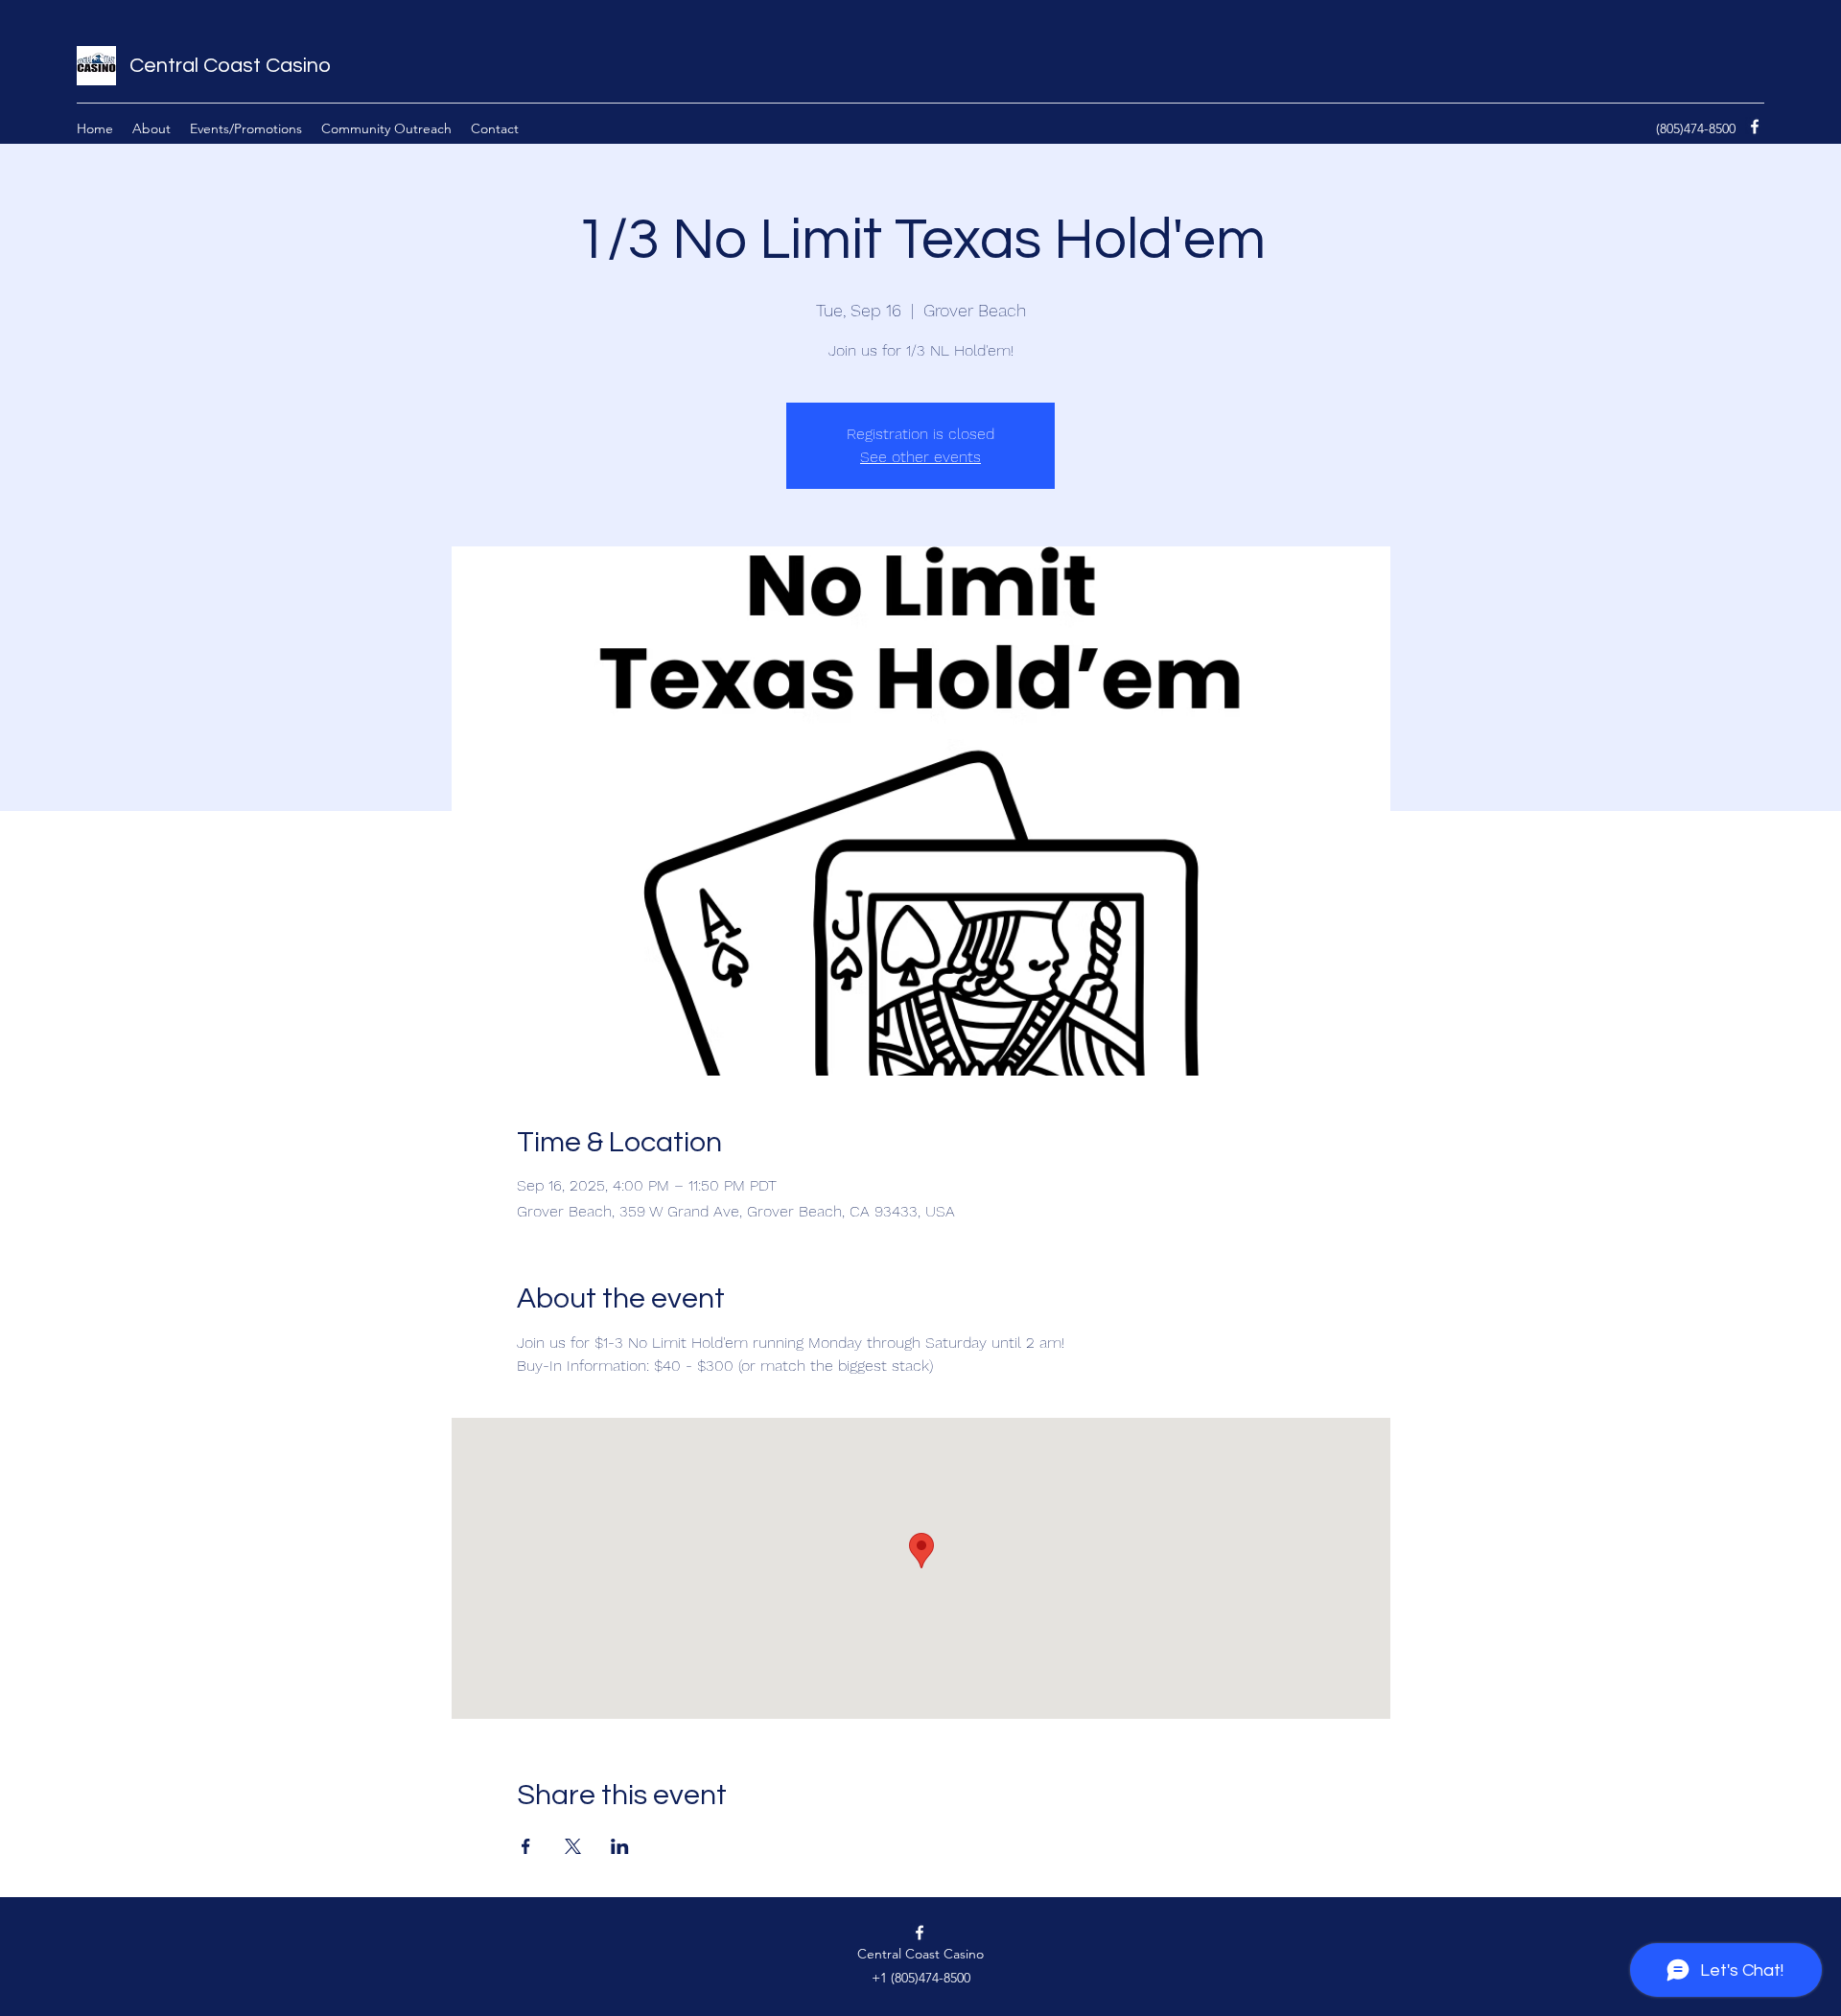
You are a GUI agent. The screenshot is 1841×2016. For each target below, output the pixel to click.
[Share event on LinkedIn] (620, 1846)
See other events (920, 457)
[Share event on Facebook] (526, 1846)
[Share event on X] (573, 1846)
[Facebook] (1755, 127)
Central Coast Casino (230, 66)
